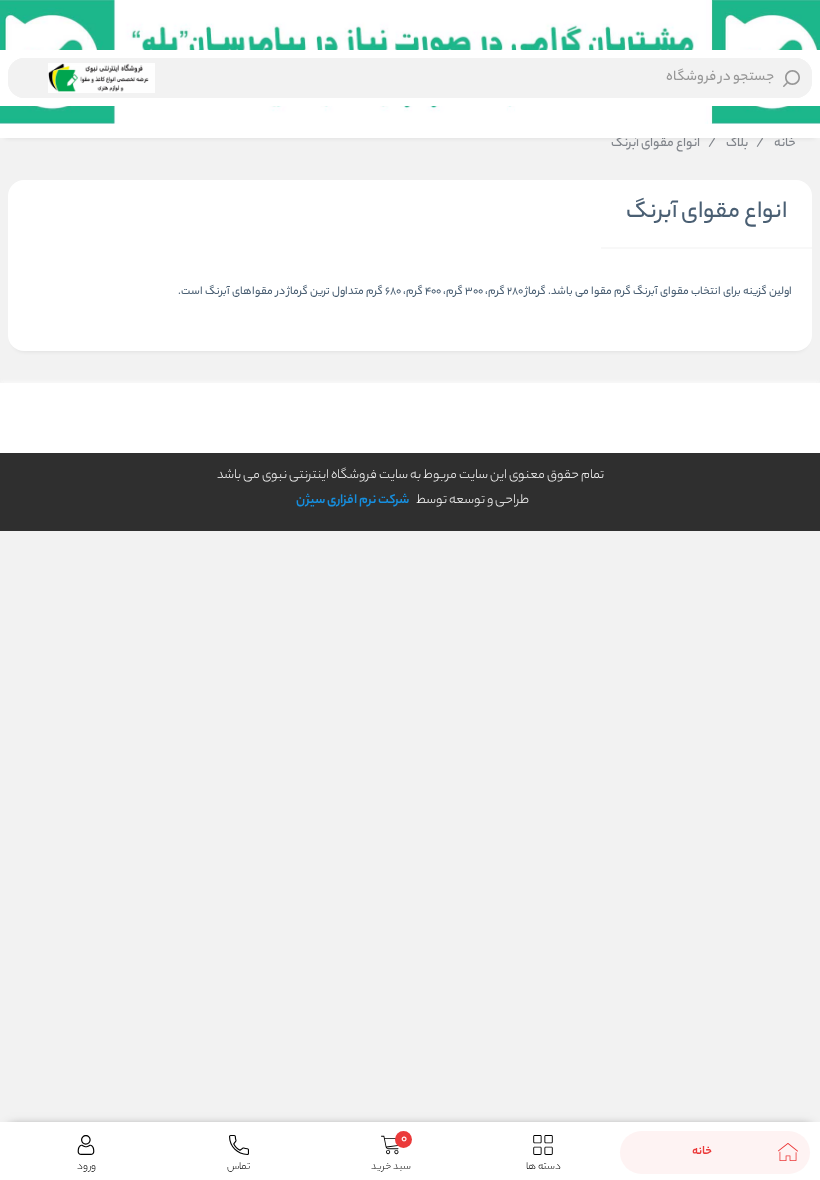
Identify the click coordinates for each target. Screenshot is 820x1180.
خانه (776, 144)
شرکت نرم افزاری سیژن (352, 500)
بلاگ (728, 144)
